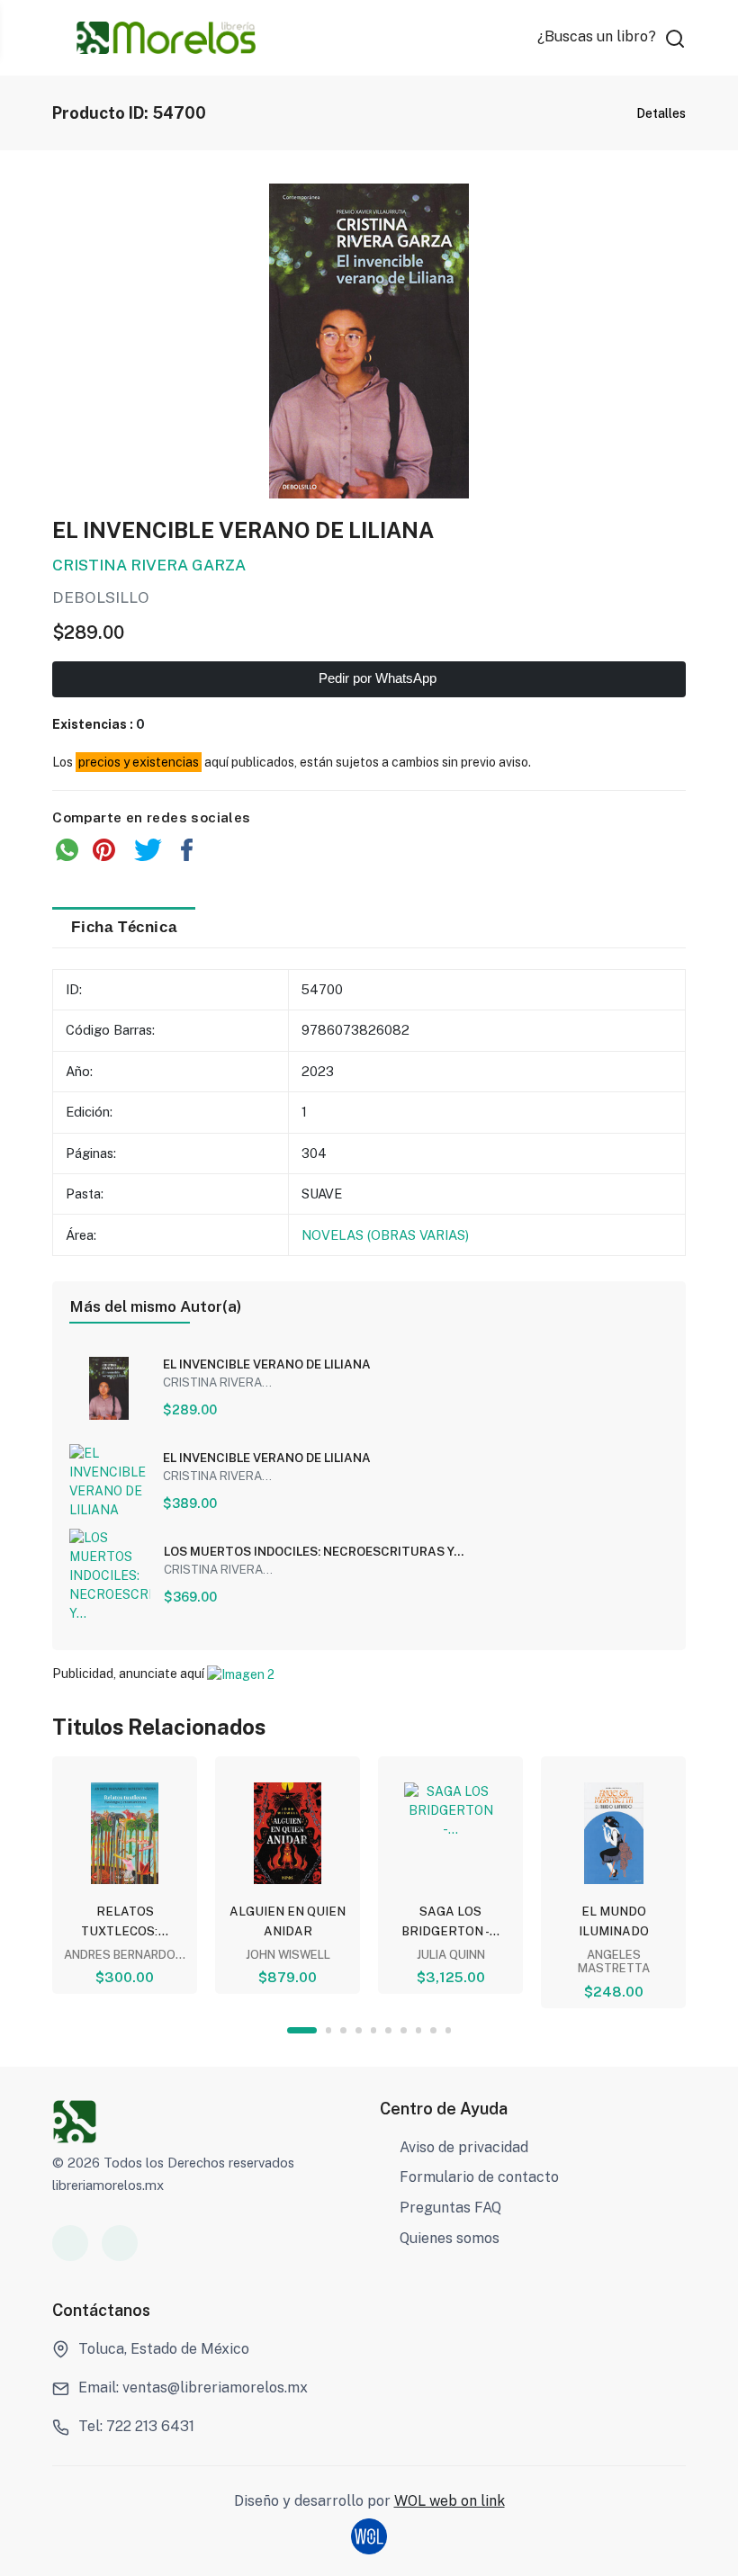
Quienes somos (450, 2238)
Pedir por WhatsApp (376, 678)
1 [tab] (302, 2030)
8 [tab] (419, 2030)
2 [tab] (329, 2030)
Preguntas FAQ (450, 2208)
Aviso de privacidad (464, 2147)
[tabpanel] (125, 1875)
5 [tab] (374, 2030)
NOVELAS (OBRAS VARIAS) (385, 1235)
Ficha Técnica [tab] (124, 927)
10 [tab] (449, 2030)
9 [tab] (433, 2030)
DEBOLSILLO (101, 597)
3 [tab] (343, 2030)
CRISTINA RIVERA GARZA (149, 565)
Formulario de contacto (479, 2177)
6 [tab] (388, 2030)
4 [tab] (359, 2030)
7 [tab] (404, 2030)
